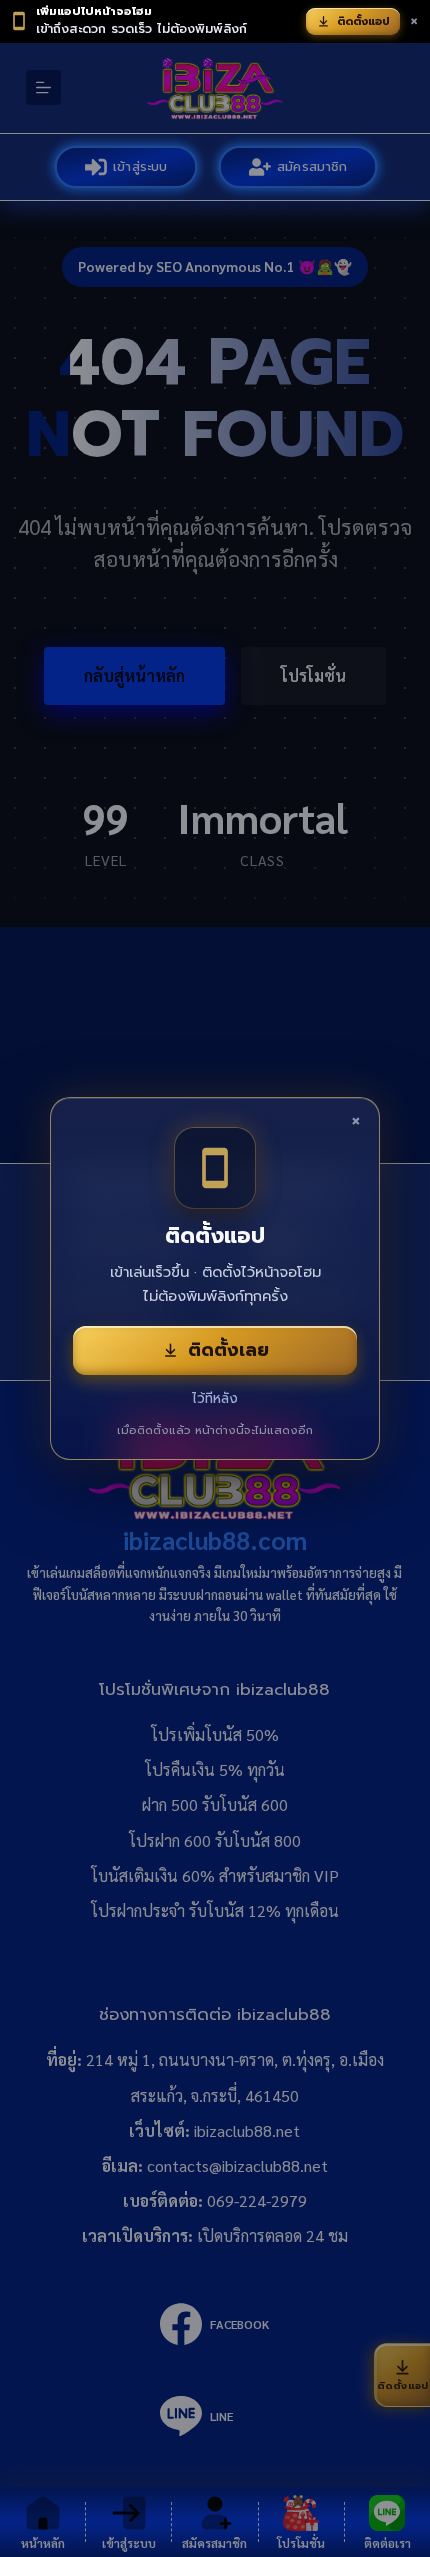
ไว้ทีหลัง (215, 1398)
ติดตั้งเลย (228, 1350)
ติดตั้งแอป (363, 21)
